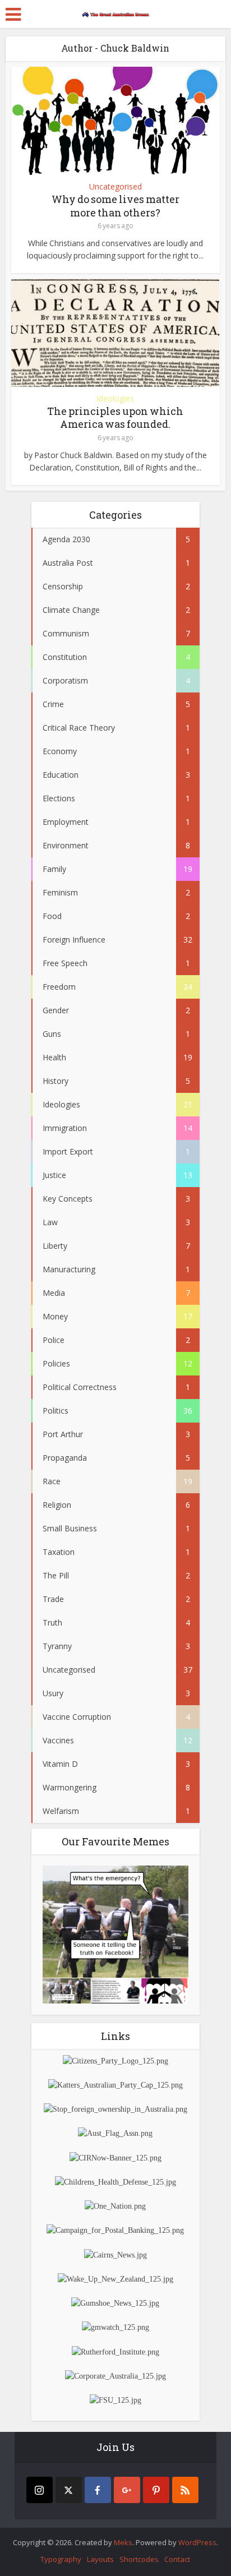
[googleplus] (127, 2490)
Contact (177, 2559)
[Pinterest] (156, 2490)
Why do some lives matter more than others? (115, 206)
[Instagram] (40, 2490)
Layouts (100, 2559)
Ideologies (115, 399)
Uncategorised (115, 187)
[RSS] (185, 2490)
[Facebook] (98, 2490)
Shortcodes (139, 2559)
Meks (123, 2542)
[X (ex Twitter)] (69, 2490)
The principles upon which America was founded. (115, 417)
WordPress (197, 2542)
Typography (61, 2559)
